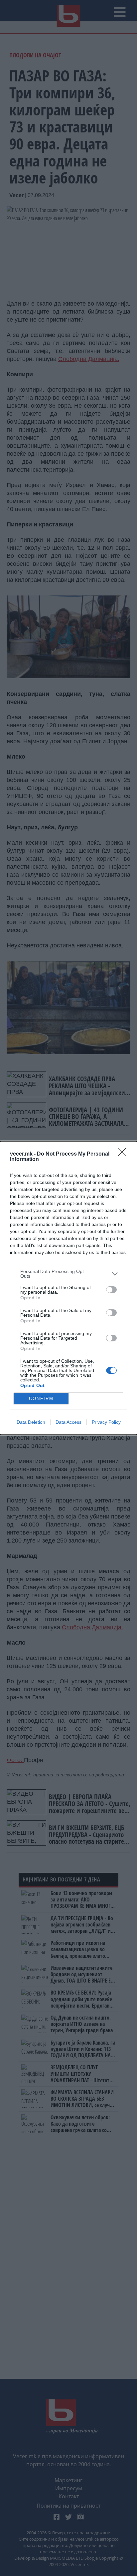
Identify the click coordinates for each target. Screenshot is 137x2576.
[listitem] (68, 1274)
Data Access (68, 1422)
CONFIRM (41, 1399)
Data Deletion (31, 1422)
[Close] (124, 1154)
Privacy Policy (106, 1422)
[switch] (111, 1290)
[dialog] (68, 1288)
